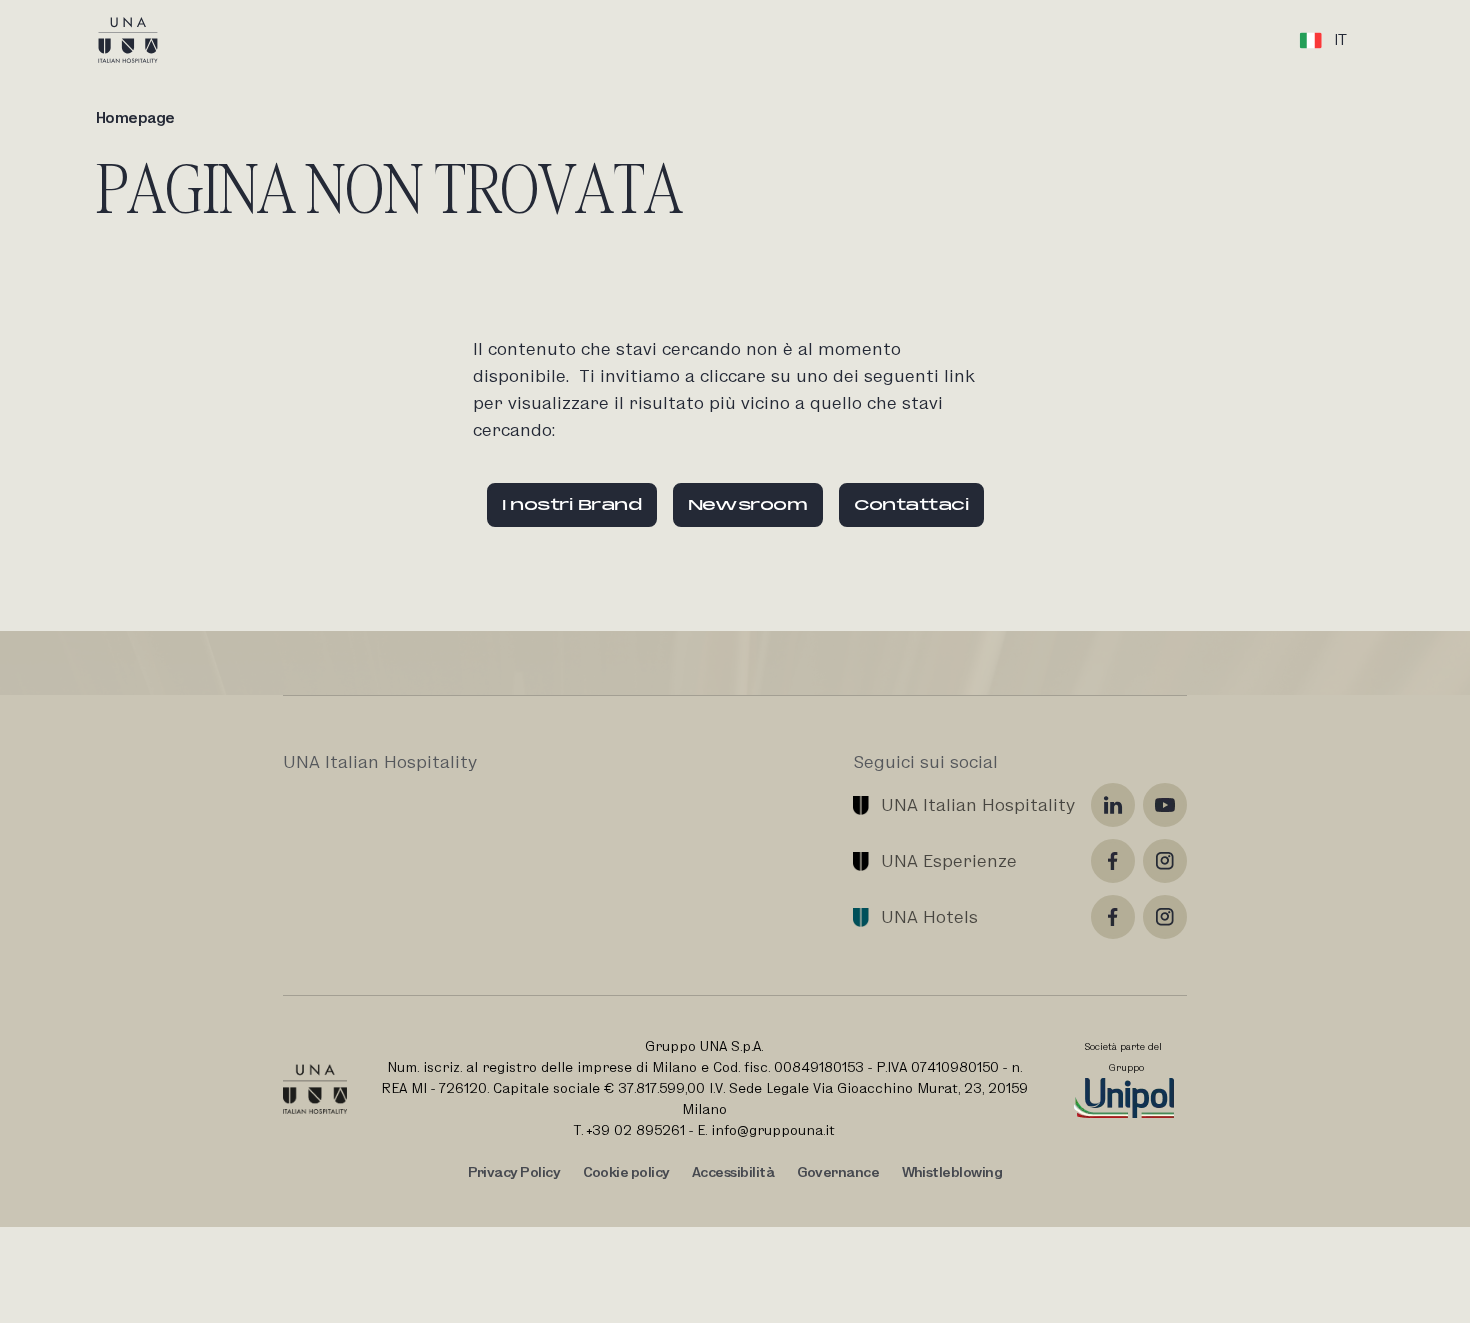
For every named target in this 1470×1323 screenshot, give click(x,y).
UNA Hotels (929, 916)
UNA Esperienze (949, 860)
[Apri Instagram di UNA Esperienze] (1165, 861)
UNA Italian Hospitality (978, 804)
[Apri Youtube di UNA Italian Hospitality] (1165, 805)
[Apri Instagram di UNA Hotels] (1165, 917)
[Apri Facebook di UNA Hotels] (1113, 917)
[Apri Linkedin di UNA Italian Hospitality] (1113, 805)
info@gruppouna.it (773, 1130)
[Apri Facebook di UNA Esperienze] (1113, 861)
